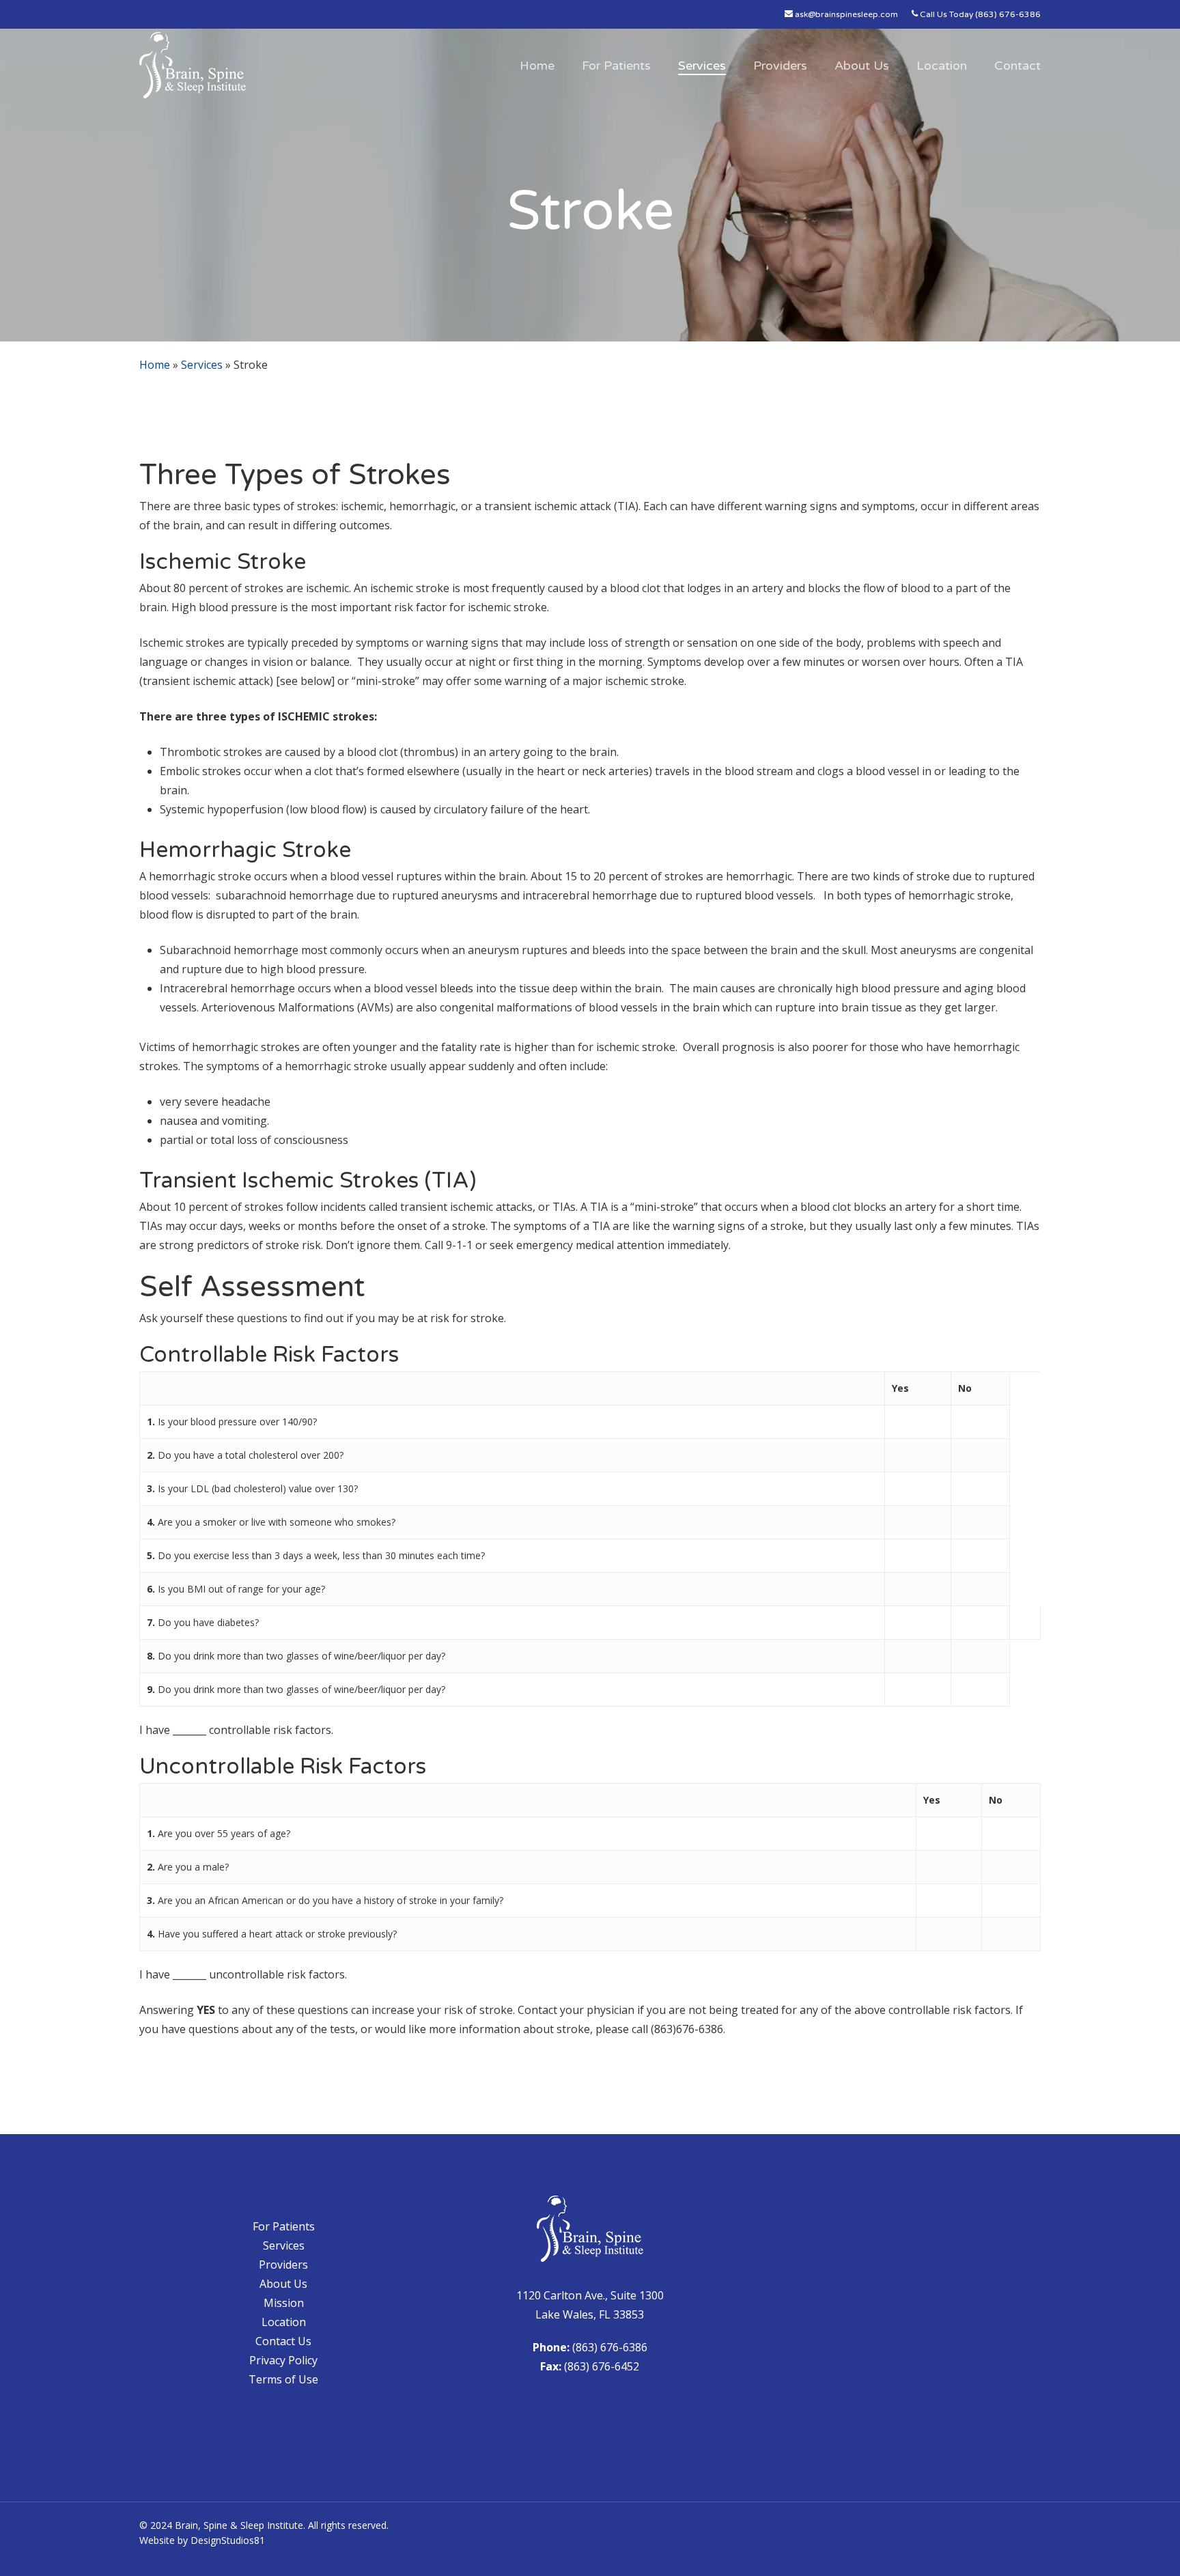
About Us (283, 2284)
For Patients (284, 2226)
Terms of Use (283, 2379)
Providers (283, 2265)
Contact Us (283, 2341)
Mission (284, 2303)
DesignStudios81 (228, 2540)
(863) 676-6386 (610, 2347)
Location (284, 2322)
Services (202, 365)
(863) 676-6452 (602, 2366)
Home (155, 365)
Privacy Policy (283, 2360)
